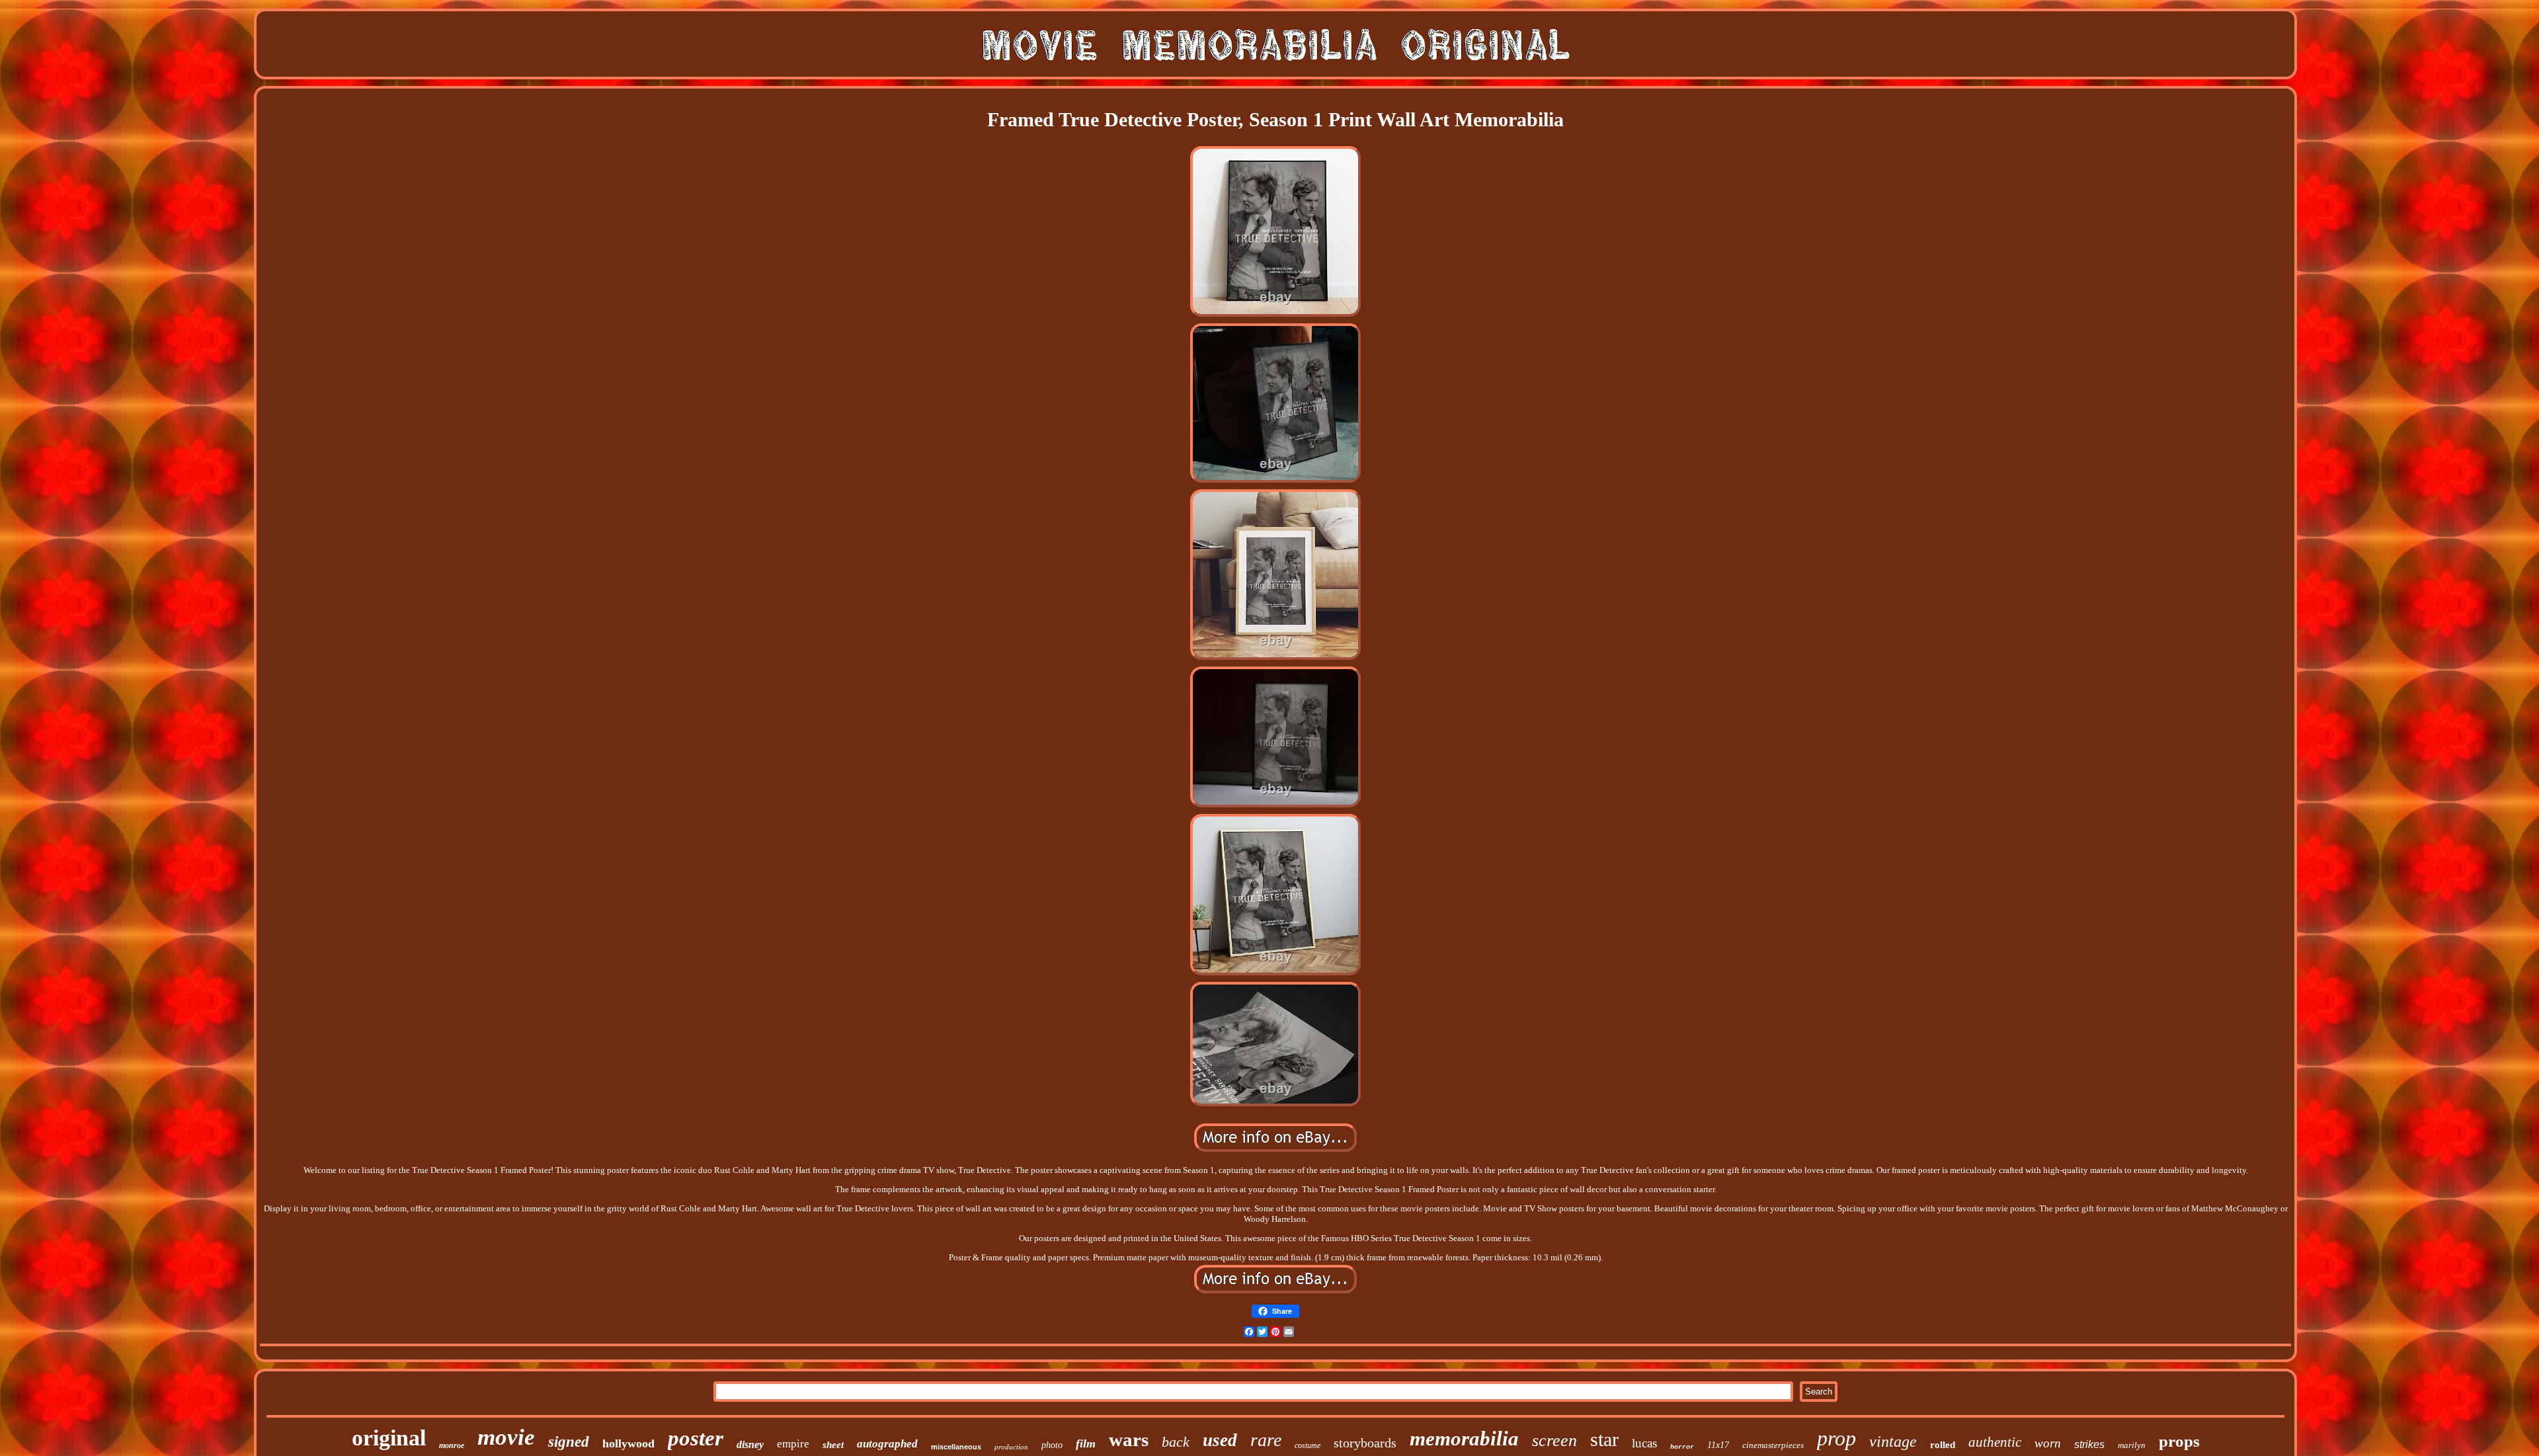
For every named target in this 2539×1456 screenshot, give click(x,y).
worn (2048, 1443)
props (2179, 1441)
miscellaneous (956, 1447)
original (389, 1438)
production (1011, 1447)
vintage (1893, 1441)
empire (793, 1444)
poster (696, 1438)
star (1604, 1439)
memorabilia (1464, 1438)
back (1176, 1442)
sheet (833, 1445)
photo (1052, 1445)
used (1220, 1440)
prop (1836, 1438)
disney (750, 1444)
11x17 (1718, 1445)
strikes (2089, 1444)
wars (1129, 1439)
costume (1308, 1445)
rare (1266, 1440)
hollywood (628, 1443)
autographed (887, 1444)
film (1086, 1443)
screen (1554, 1440)
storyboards (1365, 1443)
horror (1682, 1447)
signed (569, 1442)
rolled (1943, 1445)
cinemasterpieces (1773, 1445)
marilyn (2132, 1445)
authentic (1995, 1442)
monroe (452, 1445)
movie (506, 1437)
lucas (1644, 1443)
